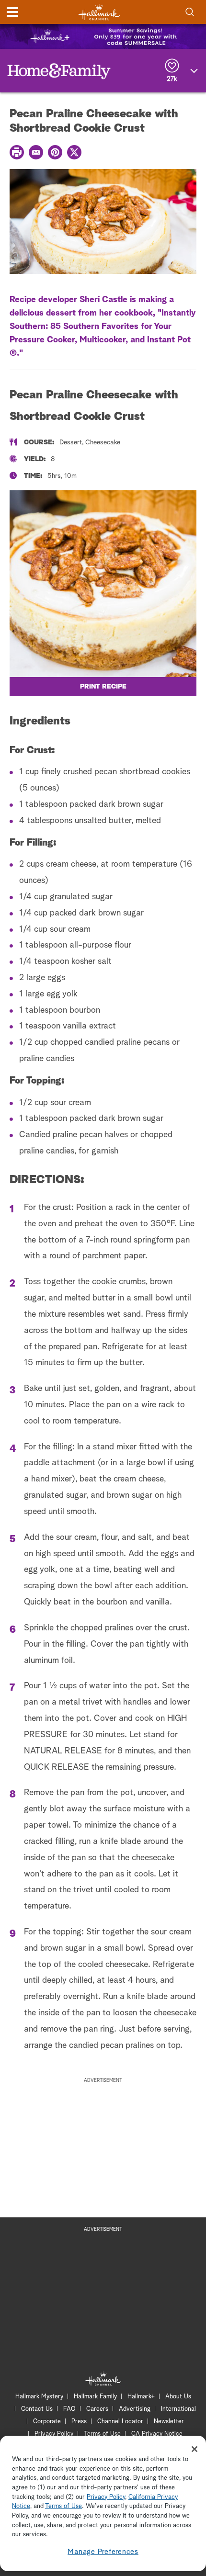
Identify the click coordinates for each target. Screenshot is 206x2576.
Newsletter (169, 2422)
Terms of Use (102, 2434)
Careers (97, 2409)
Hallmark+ (141, 2397)
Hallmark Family (95, 2397)
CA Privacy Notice (157, 2434)
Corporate (47, 2422)
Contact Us (37, 2409)
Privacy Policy (54, 2434)
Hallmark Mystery (39, 2397)
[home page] (99, 12)
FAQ (69, 2409)
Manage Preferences (103, 2552)
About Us (178, 2397)
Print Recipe (103, 687)
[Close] (195, 2449)
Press (79, 2422)
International (178, 2409)
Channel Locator (120, 2422)
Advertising (135, 2409)
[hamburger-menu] (12, 12)
